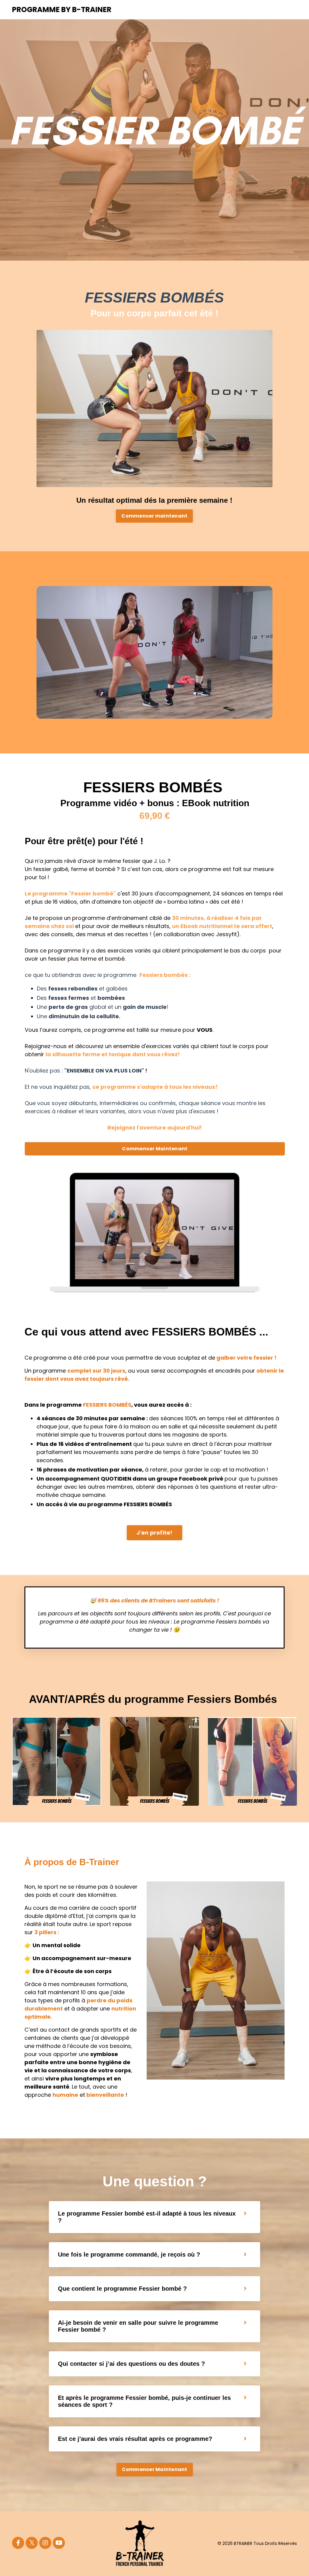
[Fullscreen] (267, 714)
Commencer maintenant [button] (154, 516)
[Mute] (255, 714)
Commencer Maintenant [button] (155, 1149)
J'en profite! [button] (154, 1533)
